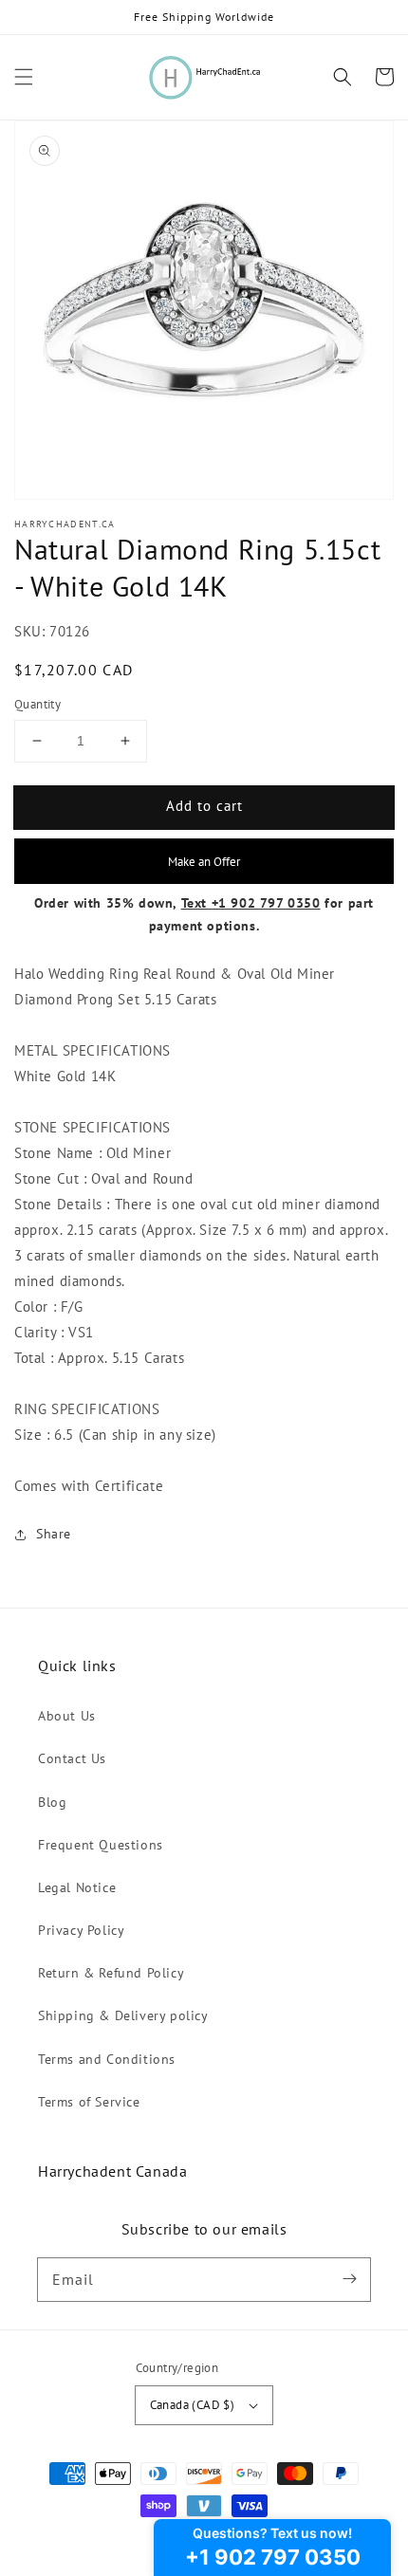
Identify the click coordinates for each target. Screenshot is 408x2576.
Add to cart (204, 806)
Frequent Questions (101, 1845)
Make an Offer (204, 861)
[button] (24, 77)
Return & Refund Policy (111, 1973)
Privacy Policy (81, 1930)
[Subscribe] (349, 2279)
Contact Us (72, 1758)
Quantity (37, 704)
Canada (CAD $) (193, 2405)
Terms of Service (89, 2102)
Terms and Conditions (107, 2059)
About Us (67, 1716)
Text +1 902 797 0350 (251, 903)
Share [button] (54, 1534)
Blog (52, 1802)
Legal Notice (77, 1887)
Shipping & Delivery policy (123, 2015)
